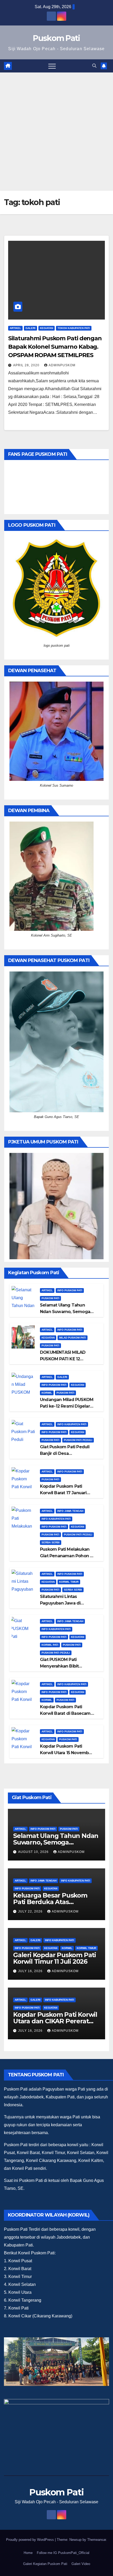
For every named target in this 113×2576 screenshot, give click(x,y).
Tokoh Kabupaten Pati (74, 328)
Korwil (47, 1393)
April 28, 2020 (27, 365)
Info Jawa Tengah (70, 1511)
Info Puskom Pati (70, 1290)
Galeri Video (81, 2564)
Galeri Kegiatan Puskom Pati (45, 2564)
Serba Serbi (51, 1542)
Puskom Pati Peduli (78, 1440)
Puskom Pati (56, 38)
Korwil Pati (50, 1645)
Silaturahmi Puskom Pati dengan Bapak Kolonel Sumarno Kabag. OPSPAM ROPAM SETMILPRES (55, 347)
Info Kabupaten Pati (72, 1424)
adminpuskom (62, 365)
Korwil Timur (69, 1582)
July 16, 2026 (31, 1971)
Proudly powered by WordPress (30, 2540)
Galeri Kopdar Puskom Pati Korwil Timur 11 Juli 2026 (55, 1958)
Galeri (30, 328)
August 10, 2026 (34, 1852)
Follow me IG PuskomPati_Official (63, 2553)
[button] (94, 66)
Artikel (15, 328)
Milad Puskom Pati (73, 1338)
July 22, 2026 (31, 1911)
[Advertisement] (56, 132)
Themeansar (97, 2540)
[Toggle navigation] (52, 66)
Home (28, 2553)
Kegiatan (47, 328)
